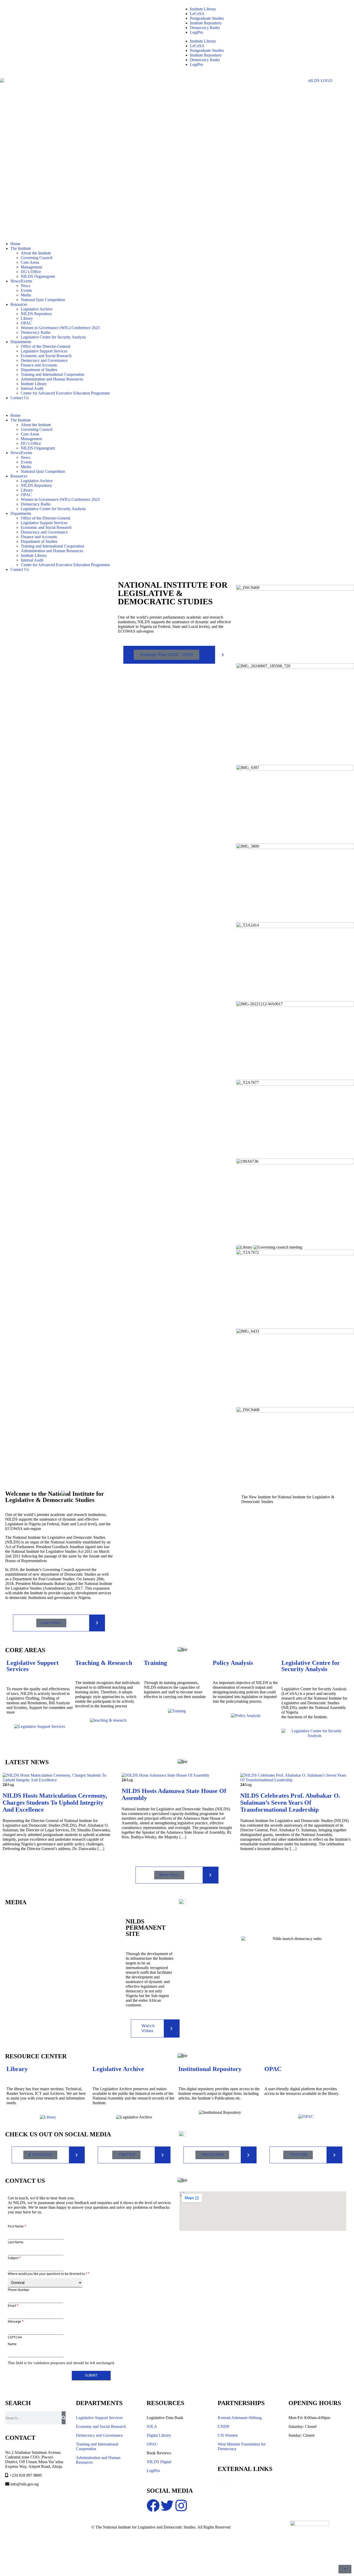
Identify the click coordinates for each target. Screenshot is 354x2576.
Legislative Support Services (44, 351)
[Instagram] (181, 2505)
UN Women (228, 2435)
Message (16, 2321)
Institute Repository (206, 23)
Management (31, 267)
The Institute (21, 248)
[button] (177, 407)
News (26, 286)
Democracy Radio (205, 28)
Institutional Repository (210, 2069)
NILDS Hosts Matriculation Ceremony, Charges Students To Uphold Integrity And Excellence (55, 1803)
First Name (17, 2226)
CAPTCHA (15, 2337)
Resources (19, 304)
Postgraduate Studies (207, 18)
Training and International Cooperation (52, 374)
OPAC (26, 323)
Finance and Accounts (39, 365)
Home (15, 244)
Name (12, 2344)
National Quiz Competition (43, 300)
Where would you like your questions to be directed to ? (49, 2274)
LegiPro (197, 32)
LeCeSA (197, 14)
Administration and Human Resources (52, 379)
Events (26, 290)
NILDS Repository (36, 314)
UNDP (224, 2426)
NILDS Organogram (38, 276)
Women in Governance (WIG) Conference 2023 (60, 328)
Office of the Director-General (45, 346)
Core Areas (30, 262)
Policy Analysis (233, 1663)
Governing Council (37, 258)
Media (26, 295)
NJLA (152, 2426)
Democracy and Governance (44, 360)
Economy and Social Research (101, 2426)
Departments (21, 342)
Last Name (16, 2242)
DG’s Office (31, 272)
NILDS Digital (159, 2462)
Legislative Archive (37, 309)
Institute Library (203, 9)
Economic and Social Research (46, 356)
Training (155, 1663)
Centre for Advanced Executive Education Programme (65, 393)
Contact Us (20, 398)
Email (13, 2305)
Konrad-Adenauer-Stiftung (240, 2418)
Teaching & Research (104, 1663)
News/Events (21, 281)
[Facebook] (153, 2505)
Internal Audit (32, 388)
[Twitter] (167, 2505)
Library (27, 318)
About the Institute (36, 253)
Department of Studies (39, 370)
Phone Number (19, 2290)
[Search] (64, 2418)
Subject (14, 2258)
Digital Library (159, 2435)
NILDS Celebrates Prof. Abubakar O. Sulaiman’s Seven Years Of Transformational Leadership (290, 1803)
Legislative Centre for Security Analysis (53, 337)
